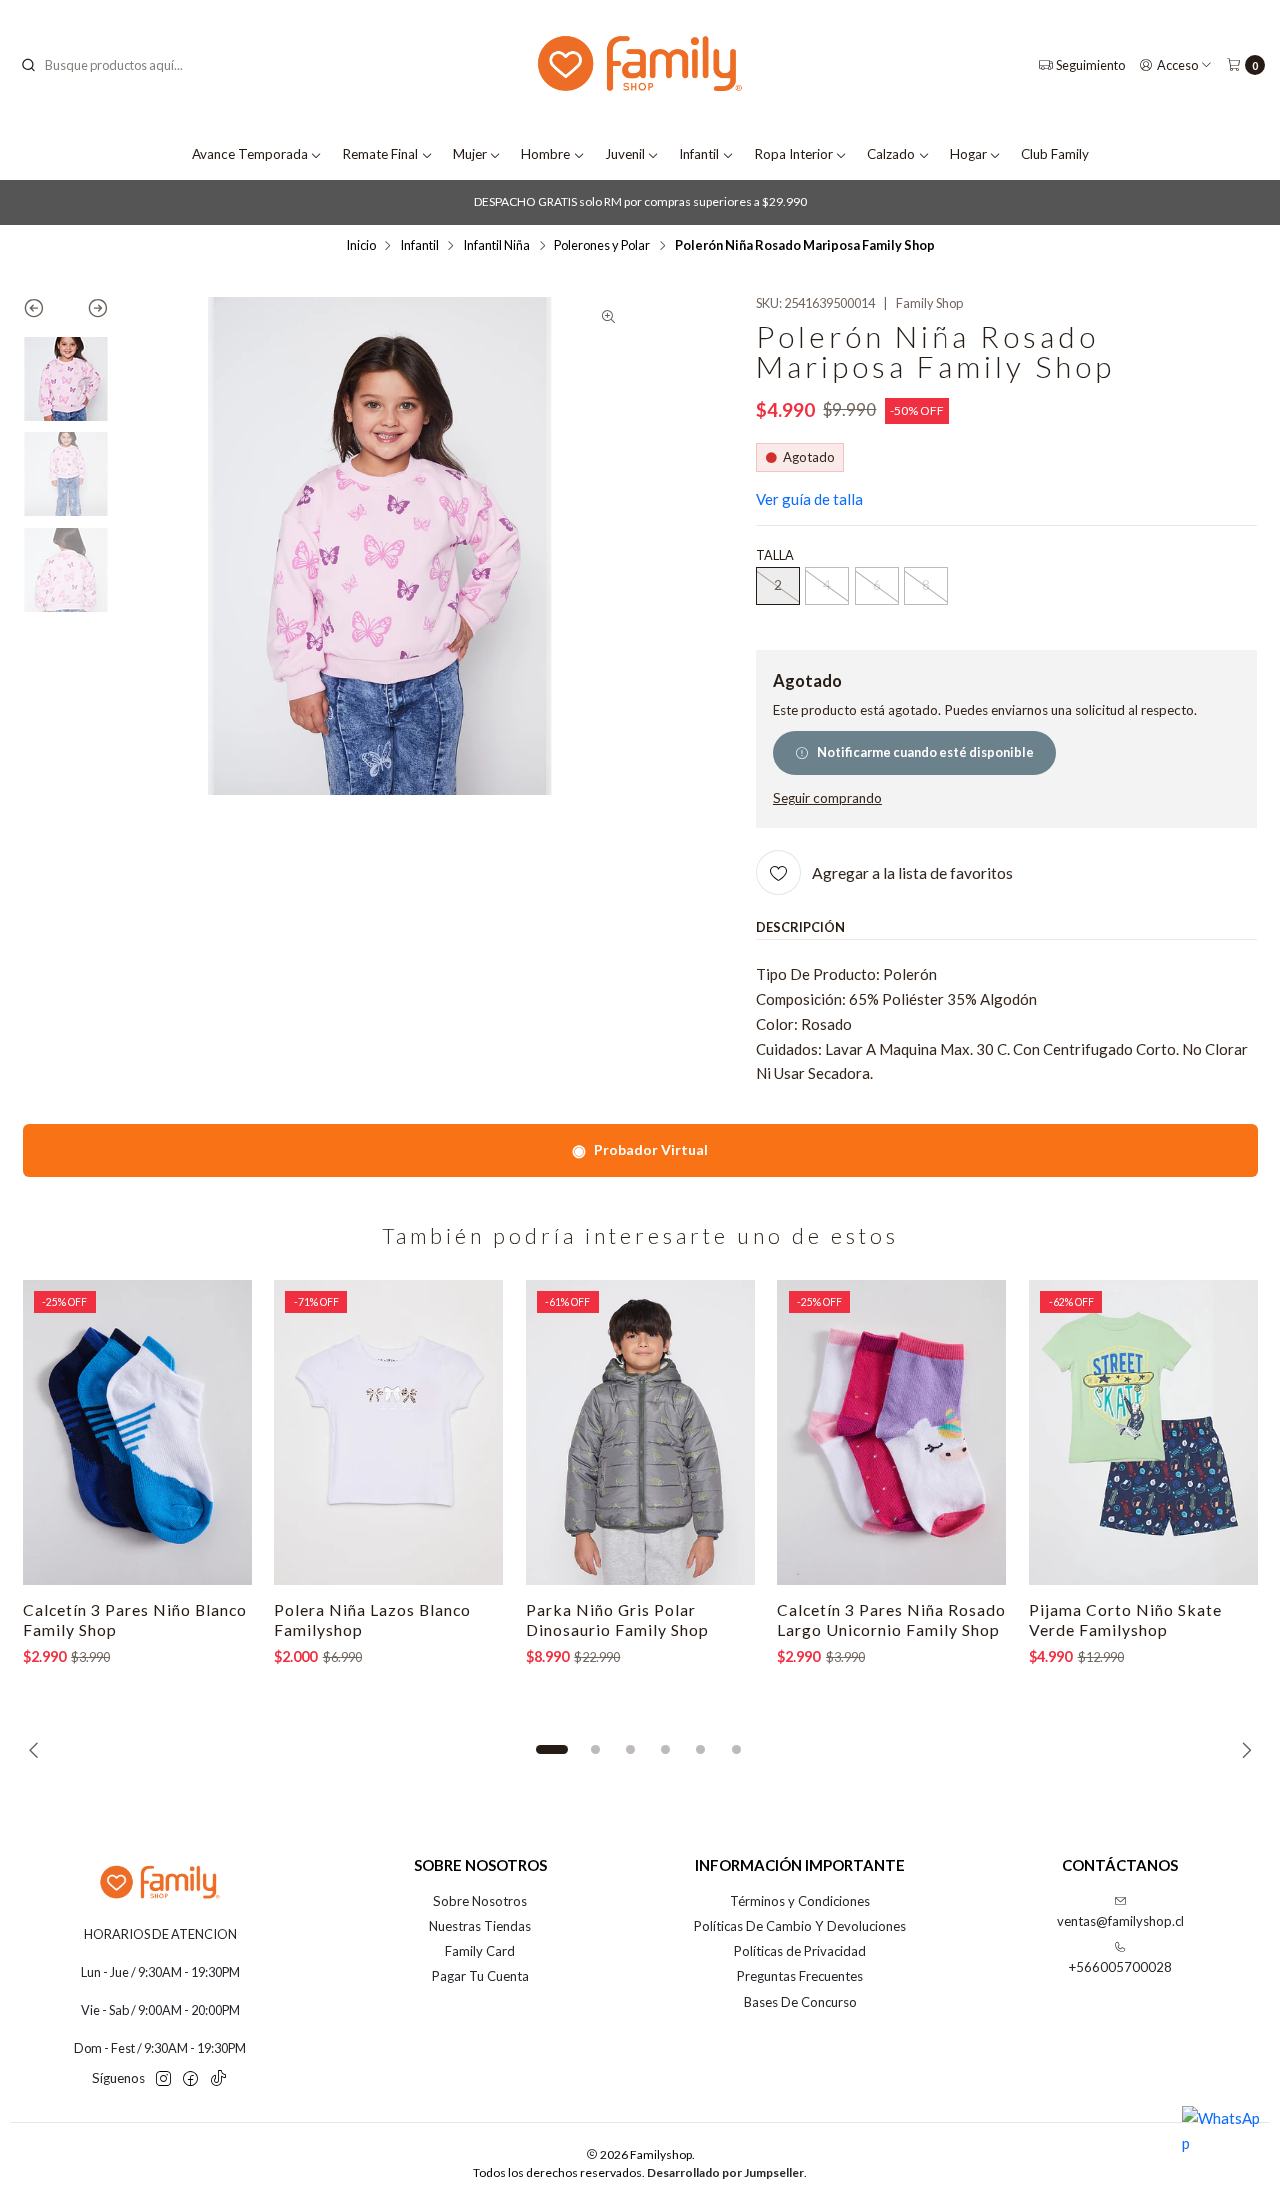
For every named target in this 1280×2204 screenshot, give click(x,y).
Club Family (1055, 154)
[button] (552, 1750)
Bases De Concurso (800, 2002)
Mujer (470, 154)
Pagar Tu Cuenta (480, 1976)
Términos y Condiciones (800, 1901)
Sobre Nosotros (480, 1901)
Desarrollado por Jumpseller (725, 2172)
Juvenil (625, 154)
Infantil (699, 154)
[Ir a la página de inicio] (640, 65)
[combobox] (121, 65)
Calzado (891, 154)
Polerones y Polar (602, 245)
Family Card (480, 1951)
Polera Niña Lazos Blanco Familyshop (372, 1619)
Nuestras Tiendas (480, 1926)
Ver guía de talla (809, 499)
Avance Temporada (250, 154)
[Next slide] (87, 312)
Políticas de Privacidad (800, 1951)
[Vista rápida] (218, 1433)
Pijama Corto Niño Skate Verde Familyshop (1125, 1619)
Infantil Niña (496, 245)
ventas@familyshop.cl (1120, 1921)
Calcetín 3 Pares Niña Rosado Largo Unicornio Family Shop (891, 1619)
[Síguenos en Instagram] (163, 2079)
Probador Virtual (640, 1149)
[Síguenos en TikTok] (218, 2079)
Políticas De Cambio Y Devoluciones (800, 1926)
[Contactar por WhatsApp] (1222, 2146)
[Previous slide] (44, 312)
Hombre (545, 154)
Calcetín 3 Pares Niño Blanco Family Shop (135, 1619)
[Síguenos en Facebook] (190, 2079)
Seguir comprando (827, 799)
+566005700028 (1120, 1967)
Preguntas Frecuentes (800, 1976)
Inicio (361, 245)
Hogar (968, 154)
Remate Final (380, 154)
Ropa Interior (793, 154)
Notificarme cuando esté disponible (925, 752)
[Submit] (28, 65)
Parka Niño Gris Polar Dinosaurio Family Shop (617, 1619)
